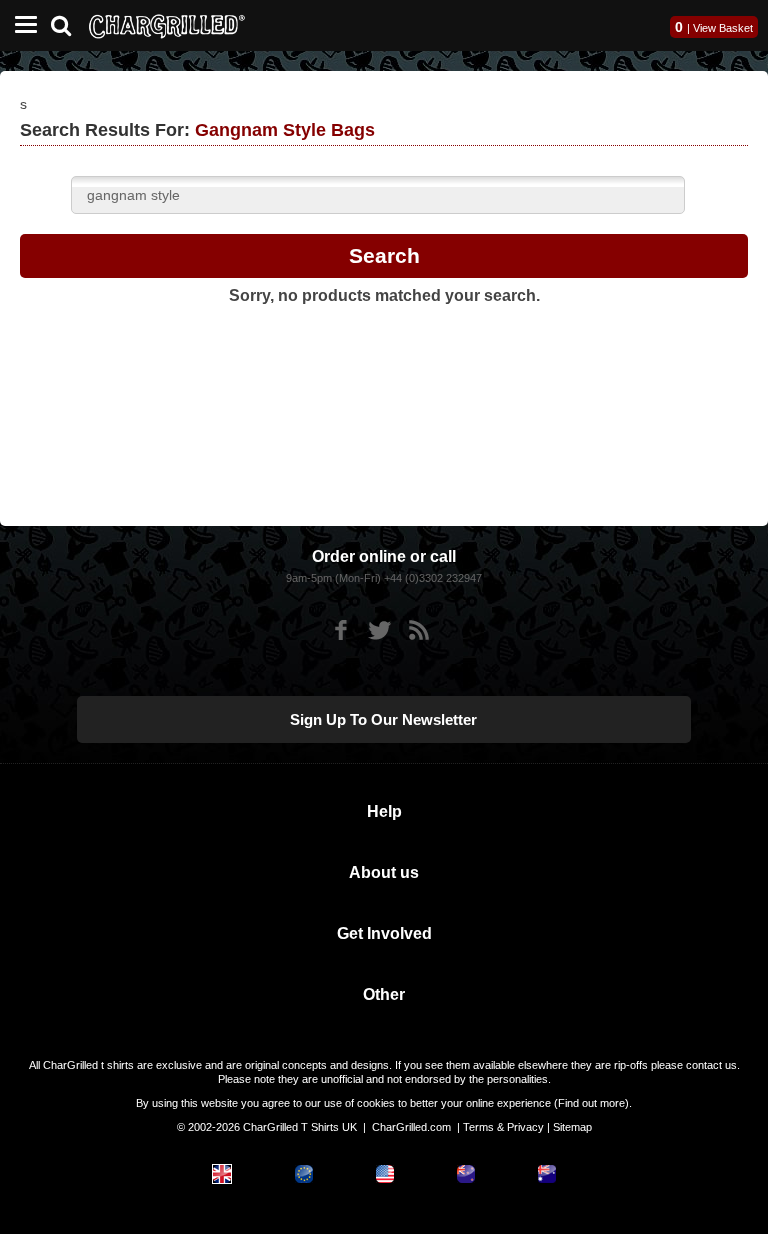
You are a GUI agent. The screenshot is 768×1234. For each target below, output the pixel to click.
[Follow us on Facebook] (340, 630)
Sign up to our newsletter (383, 719)
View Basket (723, 28)
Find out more (591, 1103)
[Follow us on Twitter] (379, 630)
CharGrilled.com (411, 1127)
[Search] (68, 23)
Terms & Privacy (503, 1127)
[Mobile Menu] (21, 25)
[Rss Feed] (418, 630)
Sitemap (572, 1127)
